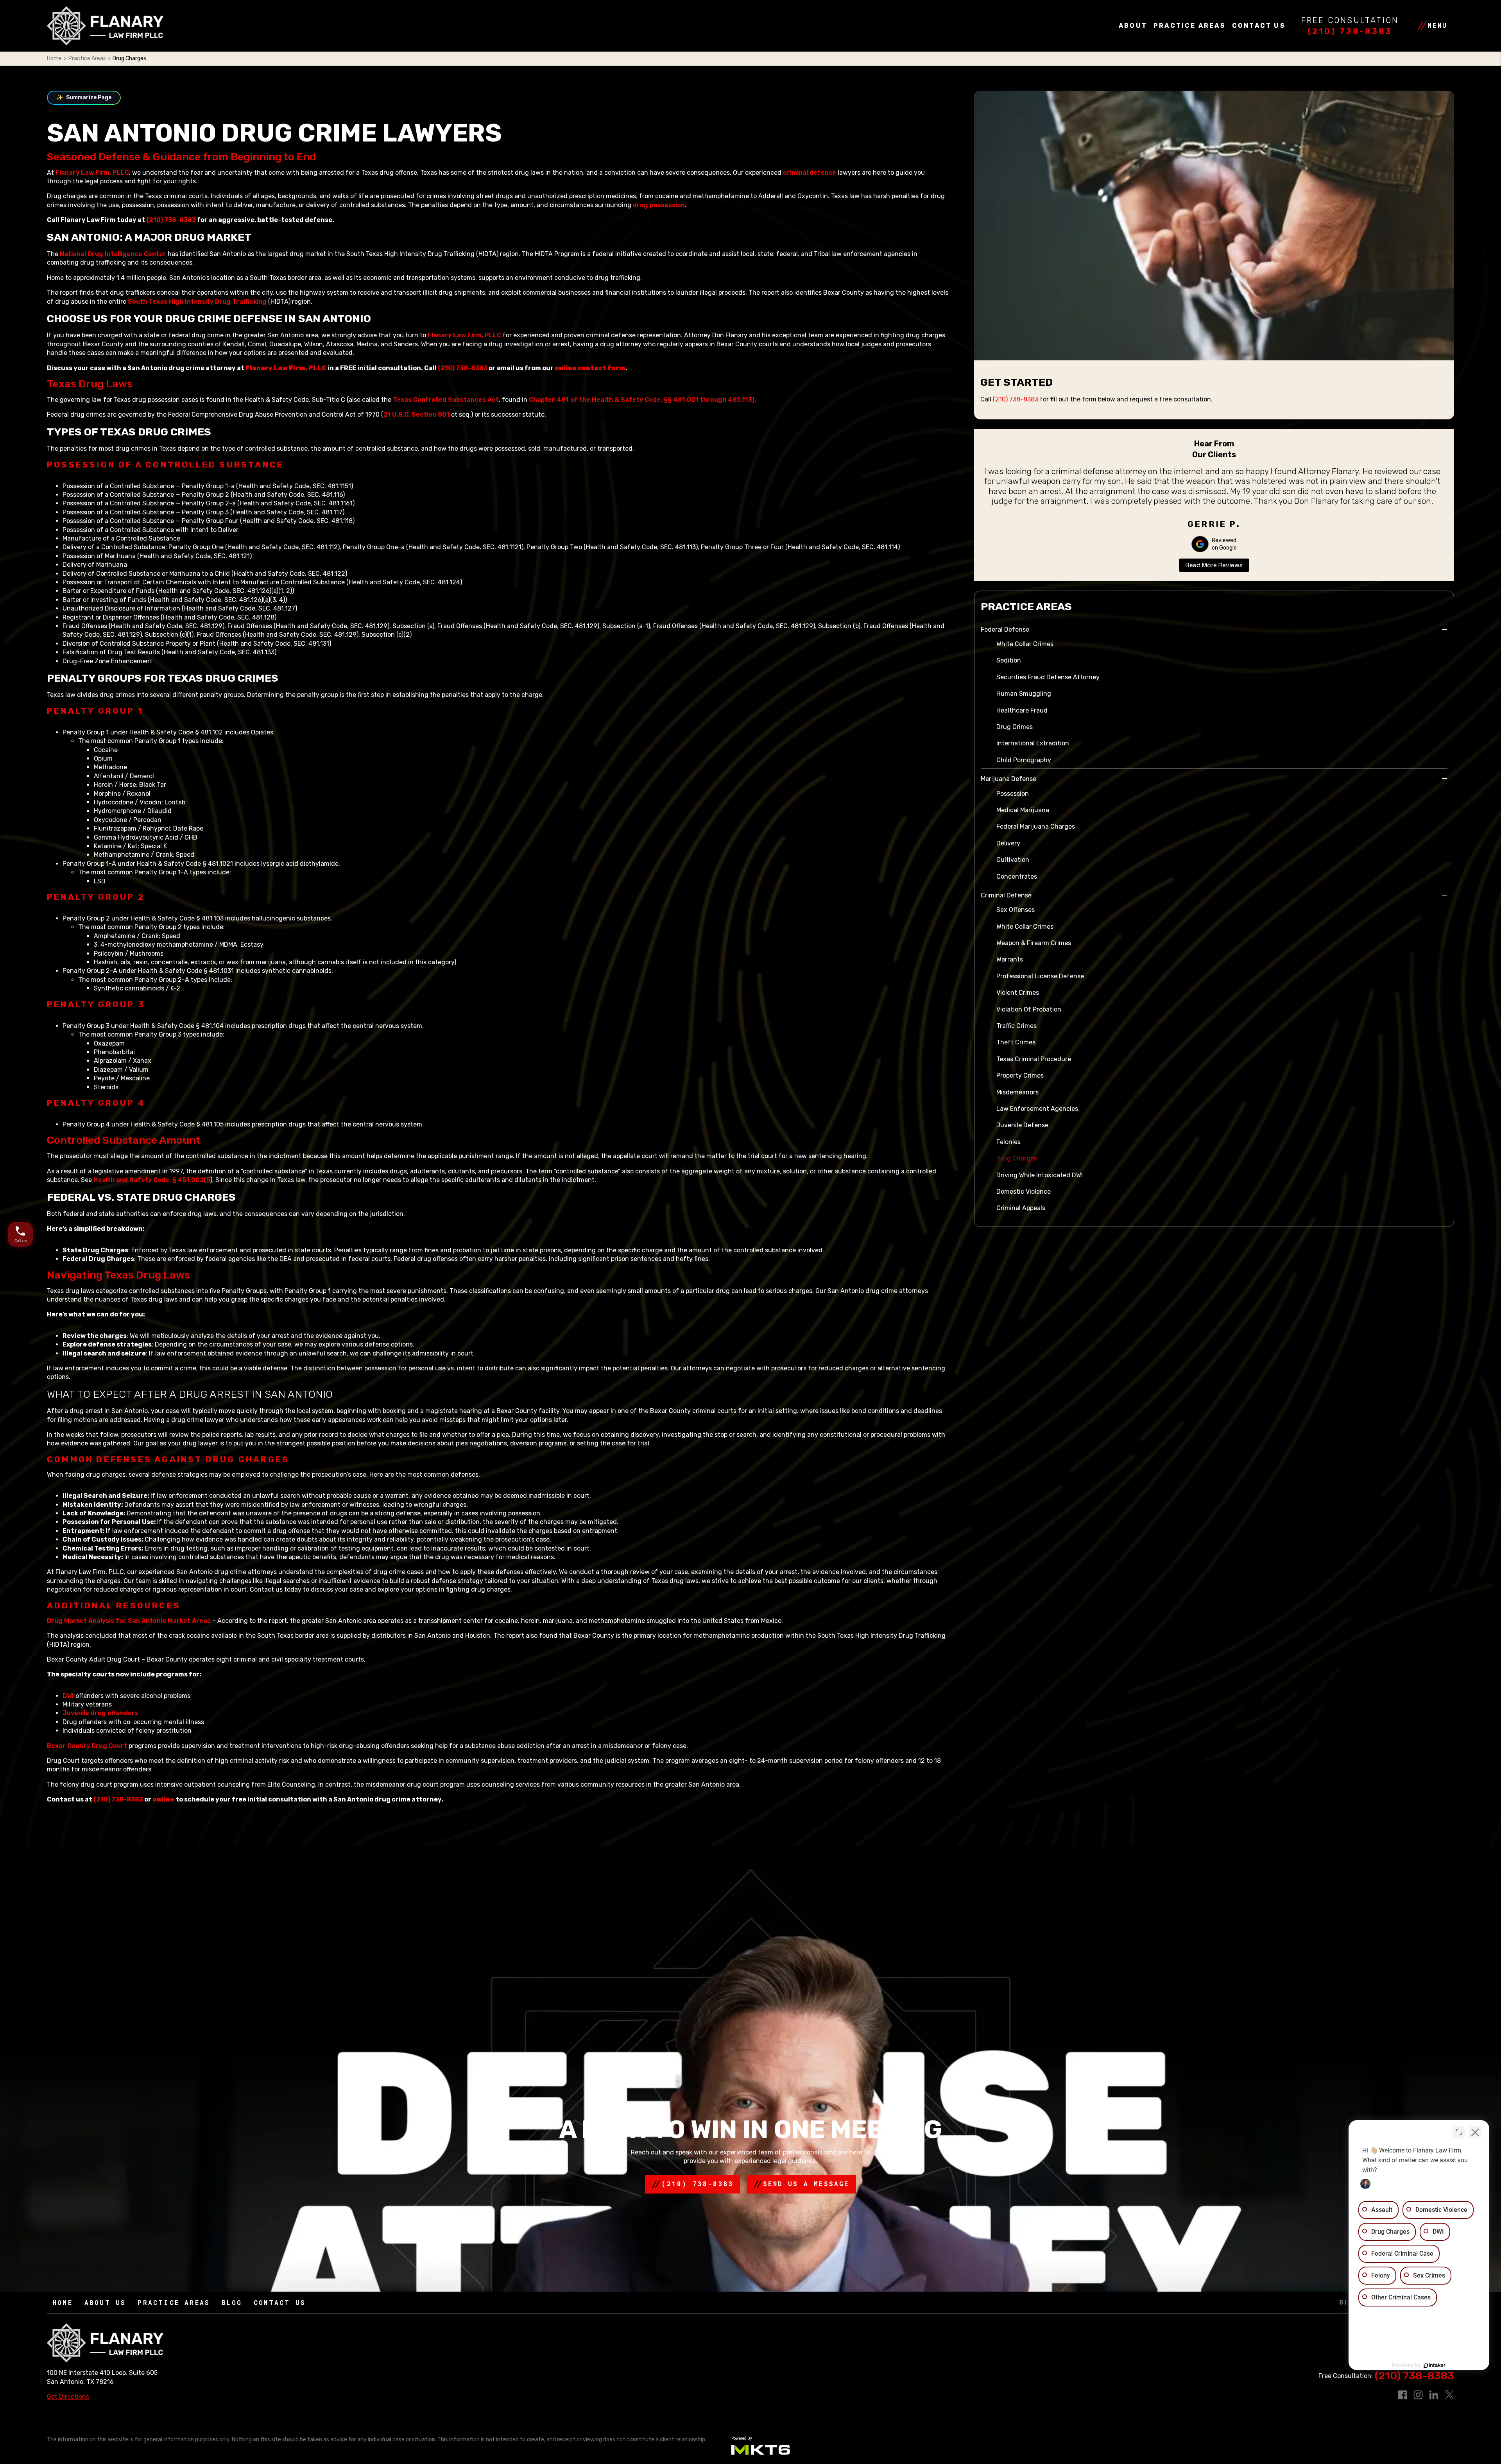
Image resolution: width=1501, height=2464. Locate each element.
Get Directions (68, 2397)
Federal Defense (1005, 629)
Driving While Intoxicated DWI (1040, 1175)
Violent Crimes (1018, 993)
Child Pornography (1024, 760)
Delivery (1008, 843)
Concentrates (1017, 877)
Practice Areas (1190, 26)
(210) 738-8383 (1350, 31)
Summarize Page (84, 98)
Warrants (1010, 959)
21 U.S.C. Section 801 (416, 415)
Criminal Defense (1006, 895)
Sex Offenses (1016, 910)
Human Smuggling (1024, 694)
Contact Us (1259, 26)
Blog (232, 2302)
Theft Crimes (1016, 1042)
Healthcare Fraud (1022, 710)
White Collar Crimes (1025, 644)
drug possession (659, 205)
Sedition (1009, 660)
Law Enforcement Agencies (1037, 1109)
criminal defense (810, 173)
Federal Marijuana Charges (1036, 826)
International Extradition (1033, 743)
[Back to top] (20, 20)
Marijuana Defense (1008, 779)
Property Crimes (1020, 1075)
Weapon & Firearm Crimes (1034, 943)
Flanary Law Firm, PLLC (92, 173)
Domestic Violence (1024, 1192)
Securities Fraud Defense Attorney (1048, 677)
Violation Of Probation (1029, 1009)
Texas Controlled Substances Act (446, 400)
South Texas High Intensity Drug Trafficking (197, 302)
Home (54, 58)
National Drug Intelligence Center (113, 254)
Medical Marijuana (1023, 810)
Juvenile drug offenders (100, 1713)
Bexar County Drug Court (87, 1746)
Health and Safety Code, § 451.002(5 (152, 1180)
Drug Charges (1017, 1158)
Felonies (1008, 1142)
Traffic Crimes (1016, 1026)
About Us (105, 2302)
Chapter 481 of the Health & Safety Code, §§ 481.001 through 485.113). (642, 400)
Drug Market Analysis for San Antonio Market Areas (130, 1621)
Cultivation (1013, 860)
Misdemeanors (1017, 1092)
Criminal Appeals (1021, 1208)
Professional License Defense (1040, 976)
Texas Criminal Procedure (1034, 1059)
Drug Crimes (1015, 727)
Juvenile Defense (1022, 1125)
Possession (1013, 794)
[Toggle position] (1459, 2132)
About (1133, 26)
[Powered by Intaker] (1435, 2366)
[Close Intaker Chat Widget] (1475, 2132)
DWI (69, 1696)
